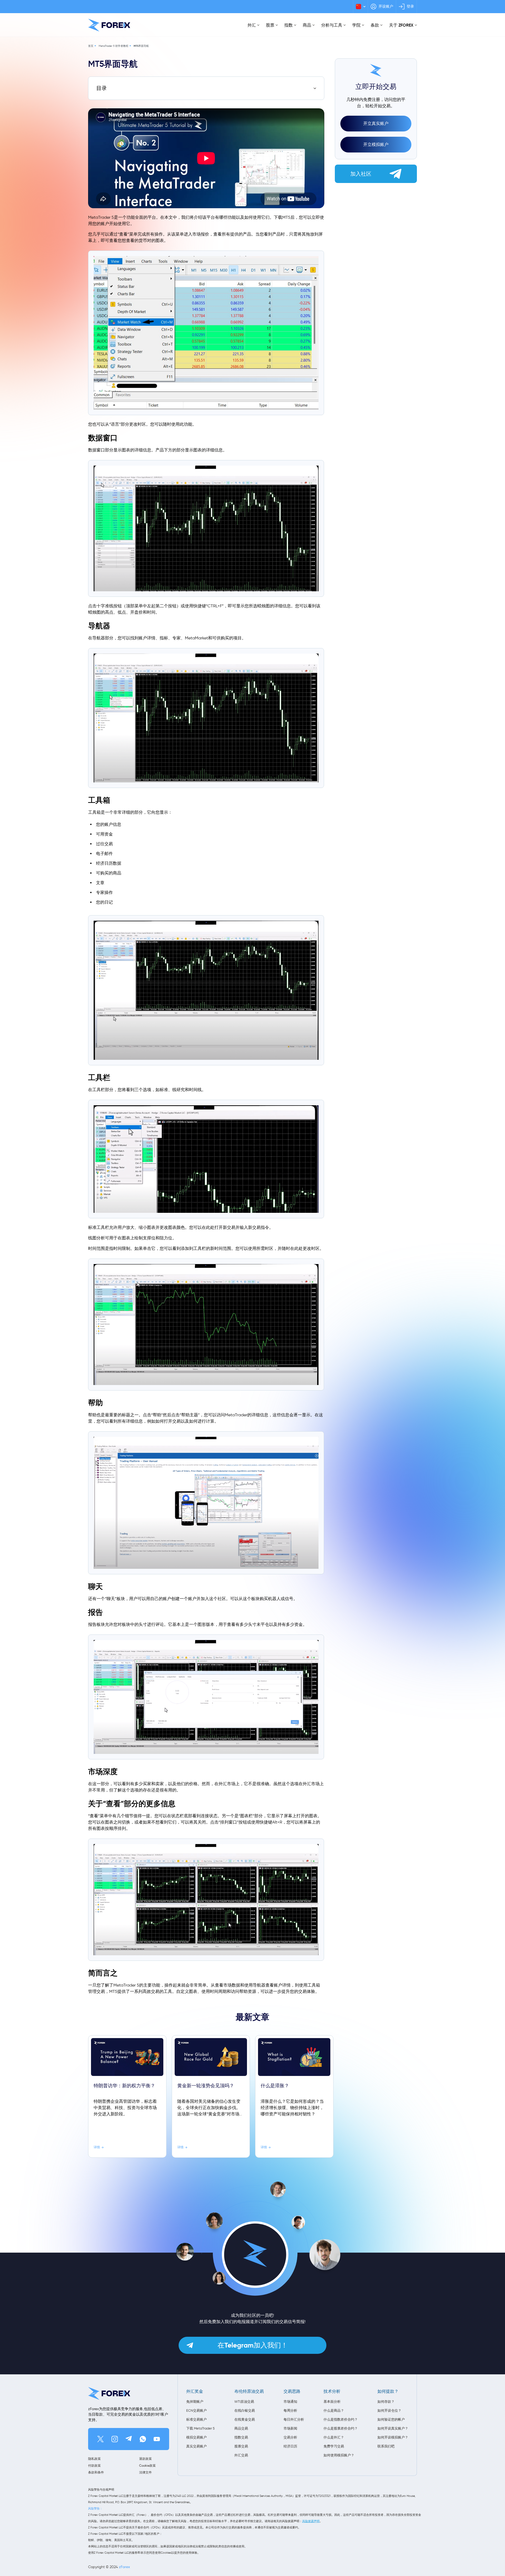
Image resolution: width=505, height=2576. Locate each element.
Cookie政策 (147, 2465)
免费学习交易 (334, 2446)
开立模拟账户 (376, 144)
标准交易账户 (196, 2419)
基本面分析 (332, 2402)
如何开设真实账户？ (393, 2428)
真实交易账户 (196, 2446)
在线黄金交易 (245, 2419)
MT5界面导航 (141, 46)
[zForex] (109, 25)
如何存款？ (386, 2402)
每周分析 (290, 2410)
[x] (100, 2439)
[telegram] (129, 2439)
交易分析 (290, 2437)
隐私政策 (94, 2459)
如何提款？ (388, 2391)
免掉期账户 (195, 2402)
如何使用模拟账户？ (339, 2455)
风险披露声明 (311, 2521)
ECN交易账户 (196, 2410)
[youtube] (157, 2439)
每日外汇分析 (294, 2419)
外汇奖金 (195, 2391)
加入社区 (361, 174)
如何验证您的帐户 (391, 2419)
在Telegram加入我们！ (253, 2345)
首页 (91, 46)
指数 (289, 25)
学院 (356, 25)
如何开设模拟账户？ (393, 2437)
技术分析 (332, 2391)
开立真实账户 (376, 123)
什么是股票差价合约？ (341, 2428)
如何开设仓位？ (389, 2410)
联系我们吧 (386, 2446)
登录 (410, 6)
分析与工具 (332, 25)
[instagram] (115, 2439)
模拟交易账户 (196, 2437)
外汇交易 (241, 2455)
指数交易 (241, 2437)
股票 (270, 25)
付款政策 (94, 2465)
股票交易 (241, 2446)
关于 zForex (401, 25)
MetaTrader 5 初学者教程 (113, 46)
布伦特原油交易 (249, 2391)
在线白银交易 (245, 2410)
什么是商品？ (334, 2410)
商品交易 (241, 2428)
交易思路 (292, 2391)
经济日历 (290, 2446)
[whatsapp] (143, 2439)
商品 (307, 25)
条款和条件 (96, 2472)
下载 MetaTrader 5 (200, 2428)
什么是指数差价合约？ (341, 2419)
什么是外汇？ (334, 2437)
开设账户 (386, 6)
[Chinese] (360, 7)
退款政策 (145, 2459)
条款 (375, 25)
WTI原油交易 (244, 2402)
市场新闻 (290, 2428)
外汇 (252, 25)
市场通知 (290, 2402)
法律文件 (145, 2472)
